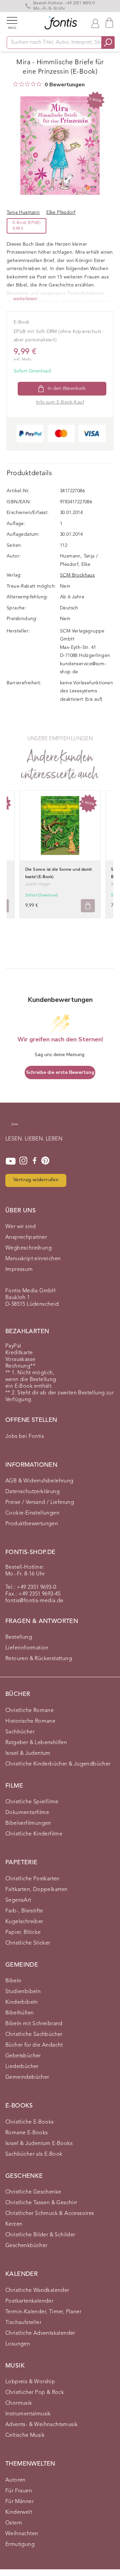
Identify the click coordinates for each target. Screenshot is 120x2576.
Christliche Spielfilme (32, 1802)
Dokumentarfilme (27, 1813)
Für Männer (19, 2502)
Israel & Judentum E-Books (39, 2144)
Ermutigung (20, 2545)
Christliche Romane (29, 1711)
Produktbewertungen (32, 1524)
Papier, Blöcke (23, 1933)
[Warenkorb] (109, 23)
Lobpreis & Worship (30, 2382)
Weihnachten (22, 2534)
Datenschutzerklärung (32, 1492)
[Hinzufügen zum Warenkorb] (88, 906)
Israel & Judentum (28, 1753)
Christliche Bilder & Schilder (40, 2235)
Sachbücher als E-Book (34, 2154)
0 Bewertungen (65, 85)
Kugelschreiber (24, 1922)
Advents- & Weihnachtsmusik (41, 2425)
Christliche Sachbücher (34, 2035)
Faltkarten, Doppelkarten (36, 1890)
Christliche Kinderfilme (34, 1834)
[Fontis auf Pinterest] (45, 1161)
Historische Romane (30, 1721)
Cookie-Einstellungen (32, 1513)
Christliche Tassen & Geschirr (41, 2203)
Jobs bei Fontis (25, 1437)
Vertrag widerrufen (36, 1180)
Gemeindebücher (27, 2077)
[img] (16, 84)
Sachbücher (20, 1732)
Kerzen (14, 2224)
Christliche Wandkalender (37, 2291)
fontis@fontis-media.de (34, 1601)
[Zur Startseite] (14, 1128)
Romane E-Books (27, 2133)
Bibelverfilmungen (28, 1823)
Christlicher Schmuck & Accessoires (50, 2214)
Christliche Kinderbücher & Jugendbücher (58, 1764)
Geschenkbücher (26, 2246)
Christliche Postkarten (32, 1879)
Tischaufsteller (23, 2323)
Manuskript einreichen (33, 1259)
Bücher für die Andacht (34, 2045)
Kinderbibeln (22, 2002)
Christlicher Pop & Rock (35, 2393)
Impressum (19, 1270)
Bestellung (19, 1637)
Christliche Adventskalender (40, 2333)
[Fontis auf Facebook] (35, 1161)
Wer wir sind (21, 1227)
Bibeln (13, 1981)
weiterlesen (25, 299)
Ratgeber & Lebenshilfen (36, 1743)
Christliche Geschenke (33, 2192)
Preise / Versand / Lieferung (40, 1502)
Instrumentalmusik (28, 2414)
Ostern (14, 2523)
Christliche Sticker (28, 1943)
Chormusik (19, 2403)
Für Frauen (19, 2491)
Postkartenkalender (29, 2301)
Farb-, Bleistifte (24, 1911)
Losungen (18, 2344)
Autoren (15, 2480)
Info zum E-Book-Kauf (60, 402)
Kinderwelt (19, 2512)
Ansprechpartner (26, 1237)
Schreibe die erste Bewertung (60, 1072)
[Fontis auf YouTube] (11, 1161)
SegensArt (18, 1900)
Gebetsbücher (23, 2056)
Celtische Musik (25, 2435)
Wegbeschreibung (28, 1248)
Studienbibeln (23, 1992)
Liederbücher (22, 2067)
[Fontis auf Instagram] (23, 1161)
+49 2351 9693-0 (80, 3)
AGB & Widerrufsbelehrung (39, 1481)
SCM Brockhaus (77, 575)
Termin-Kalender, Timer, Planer (43, 2312)
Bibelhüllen (19, 2013)
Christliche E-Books (30, 2122)
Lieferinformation (27, 1648)
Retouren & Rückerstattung (39, 1659)
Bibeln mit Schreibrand (34, 2024)
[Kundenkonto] (95, 23)
